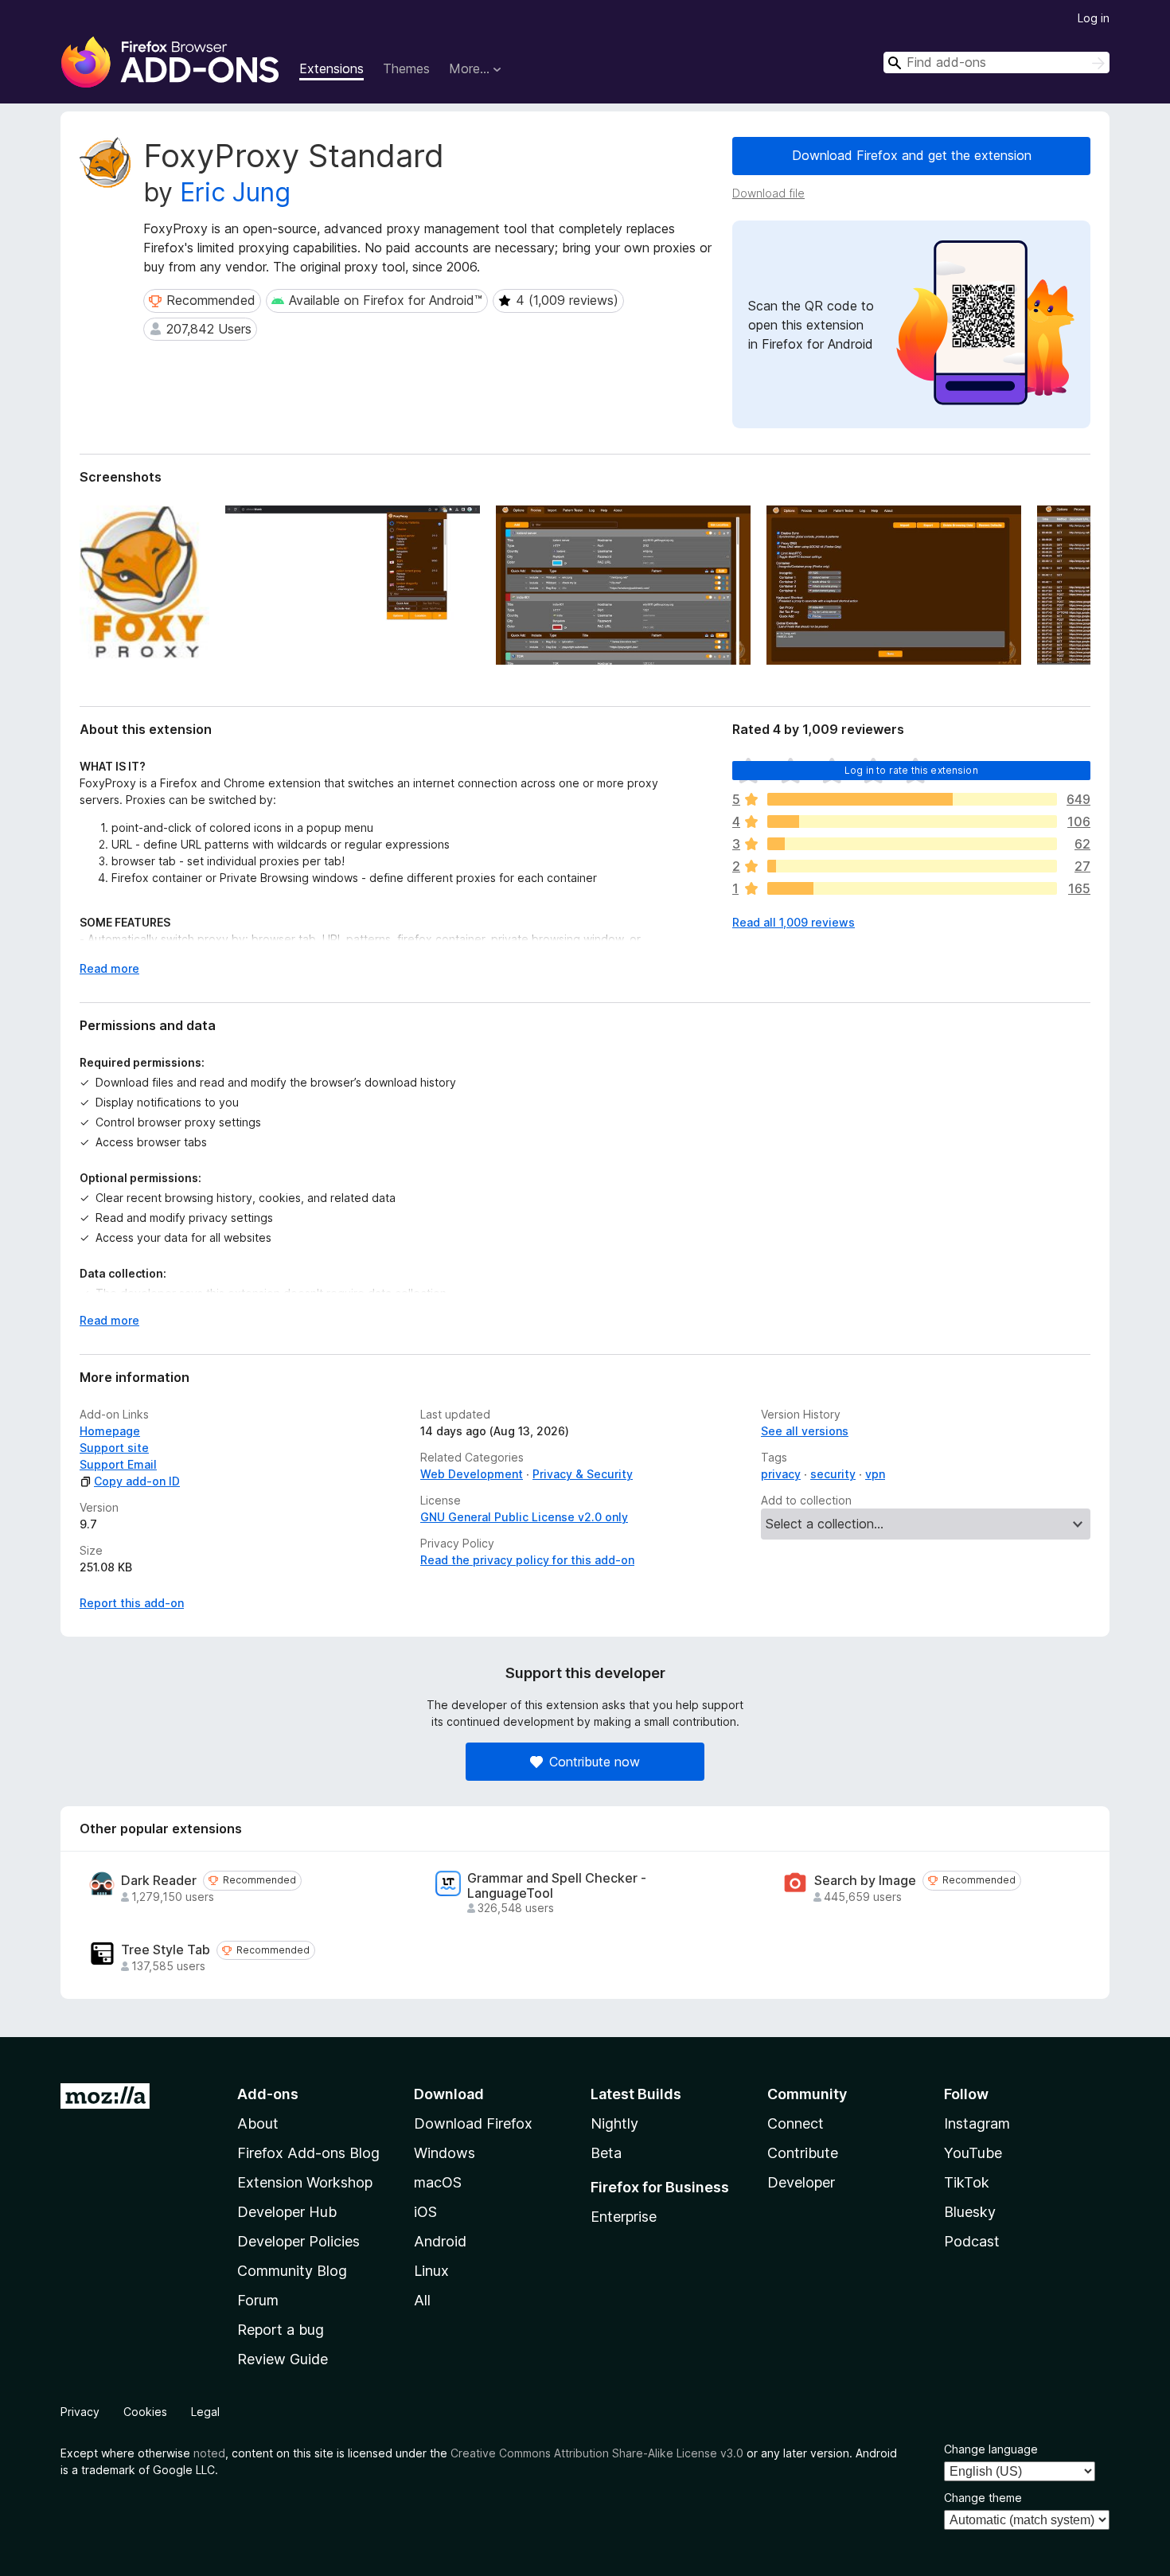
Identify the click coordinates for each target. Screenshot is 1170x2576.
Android (440, 2241)
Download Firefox (473, 2123)
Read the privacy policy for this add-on (527, 1560)
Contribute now (595, 1762)
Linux (431, 2271)
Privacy (80, 2412)
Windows (445, 2153)
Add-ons (268, 2094)
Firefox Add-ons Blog (308, 2153)
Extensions (331, 68)
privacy (781, 1474)
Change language (991, 2449)
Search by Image (865, 1881)
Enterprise (624, 2217)
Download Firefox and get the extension (912, 155)
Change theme (983, 2498)
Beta (606, 2153)
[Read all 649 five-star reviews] (912, 799)
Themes (406, 68)
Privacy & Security (583, 1474)
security (833, 1474)
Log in (1094, 18)
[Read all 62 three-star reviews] (912, 844)
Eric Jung (235, 192)
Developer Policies (298, 2241)
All (422, 2300)
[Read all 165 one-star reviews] (912, 888)
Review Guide (283, 2359)
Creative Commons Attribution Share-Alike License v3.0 (597, 2453)
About (258, 2123)
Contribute (803, 2153)
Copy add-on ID (137, 1481)
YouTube (973, 2153)
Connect (796, 2123)
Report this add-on (132, 1603)
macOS (438, 2182)
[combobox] (996, 62)
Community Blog (292, 2271)
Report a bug (281, 2330)
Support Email (118, 1464)
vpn (875, 1474)
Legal (205, 2412)
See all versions (805, 1431)
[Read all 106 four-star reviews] (912, 822)
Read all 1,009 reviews (794, 922)
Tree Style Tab (166, 1950)
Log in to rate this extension (911, 770)
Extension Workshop (305, 2182)
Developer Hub (287, 2212)
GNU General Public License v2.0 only (524, 1517)
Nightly (614, 2123)
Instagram (977, 2123)
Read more (109, 968)
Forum (258, 2300)
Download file (768, 193)
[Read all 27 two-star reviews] (912, 866)
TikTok (967, 2182)
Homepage (110, 1431)
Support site (114, 1448)
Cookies (145, 2412)
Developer (801, 2182)
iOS (425, 2212)
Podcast (972, 2241)
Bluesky (970, 2212)
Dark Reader (159, 1881)
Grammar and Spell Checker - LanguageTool (557, 1886)
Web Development (472, 1474)
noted (209, 2453)
